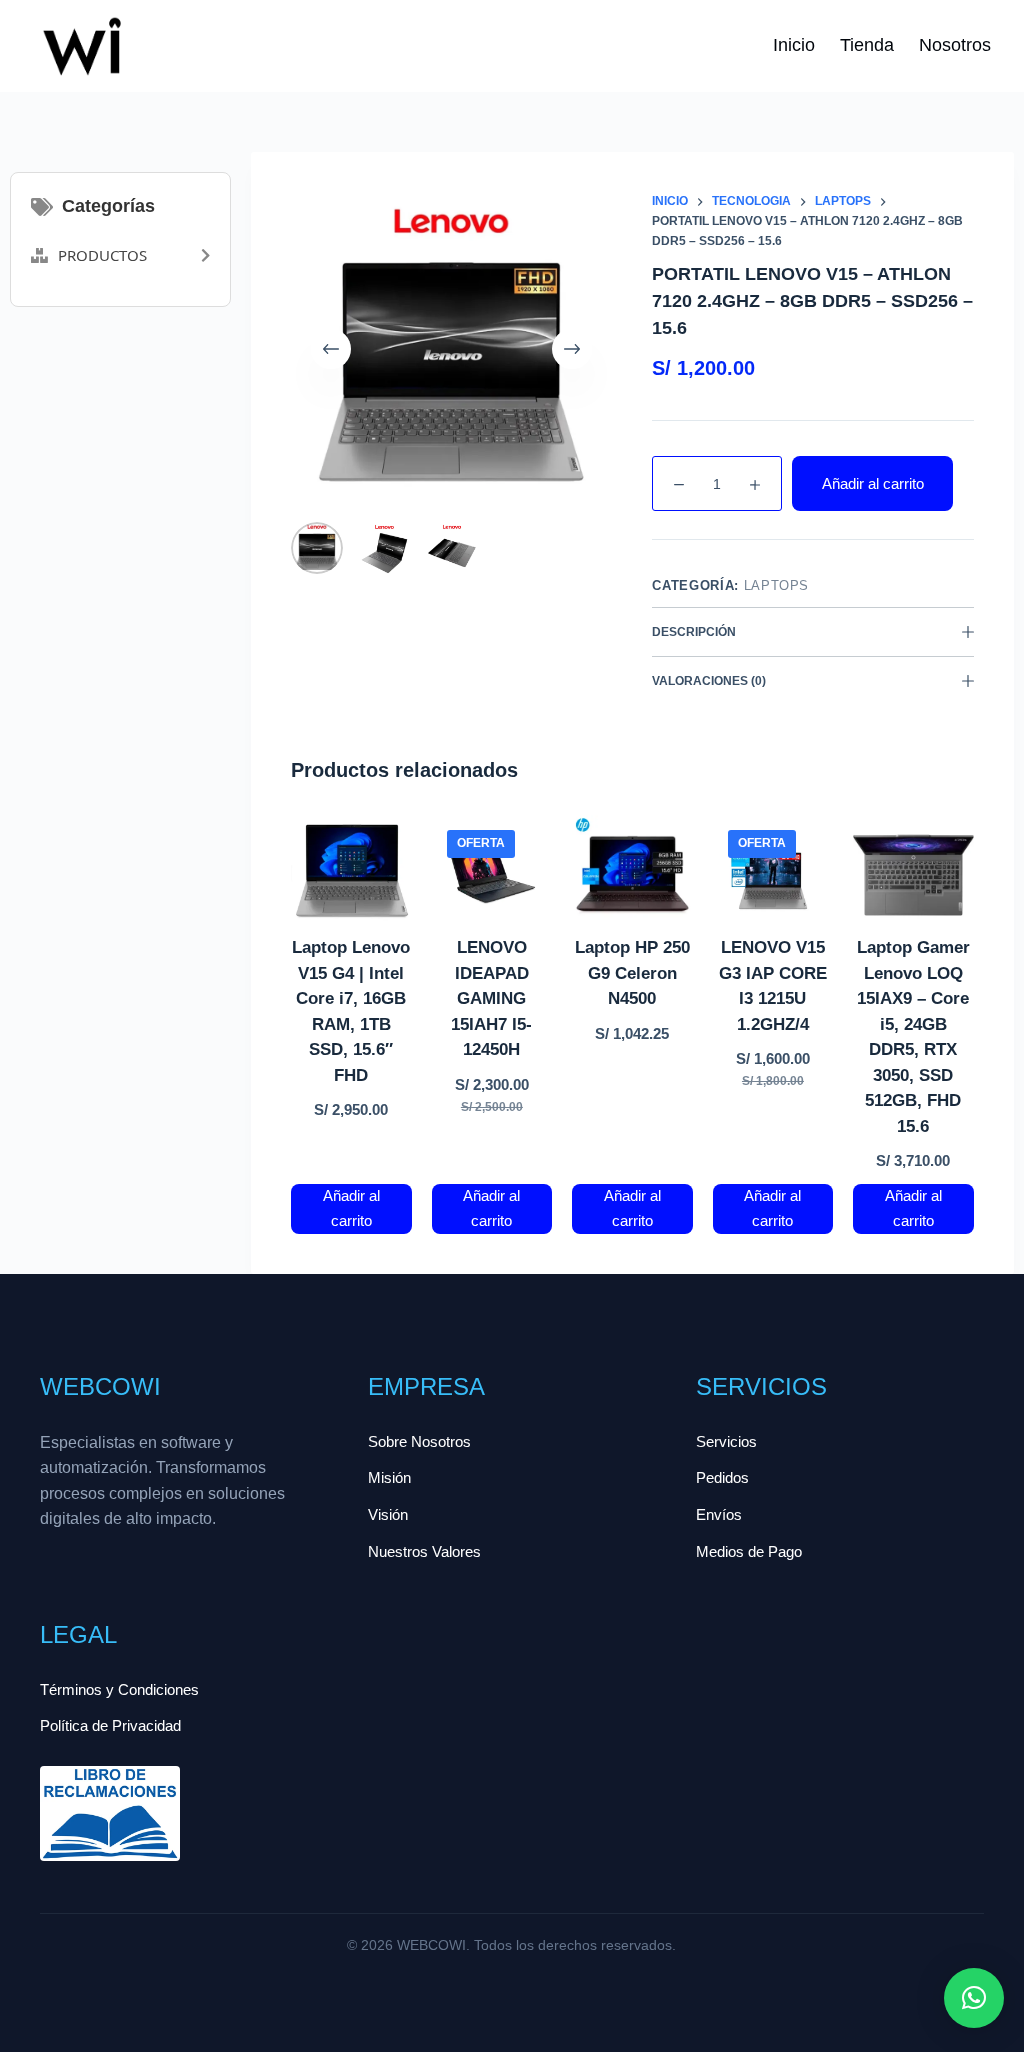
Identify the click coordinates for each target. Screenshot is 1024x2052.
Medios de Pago (749, 1551)
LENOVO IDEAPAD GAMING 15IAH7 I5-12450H (491, 998)
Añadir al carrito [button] (351, 1208)
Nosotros (955, 45)
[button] (974, 1998)
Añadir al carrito (873, 483)
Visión (388, 1514)
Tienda (867, 45)
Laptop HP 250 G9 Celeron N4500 (632, 973)
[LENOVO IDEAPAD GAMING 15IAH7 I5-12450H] (492, 875)
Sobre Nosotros (419, 1441)
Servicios (726, 1441)
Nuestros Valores (424, 1551)
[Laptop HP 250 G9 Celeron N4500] (632, 875)
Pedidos (722, 1477)
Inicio (794, 45)
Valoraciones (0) (709, 681)
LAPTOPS (777, 585)
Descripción (694, 632)
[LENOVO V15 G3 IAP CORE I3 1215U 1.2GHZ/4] (773, 875)
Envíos (719, 1514)
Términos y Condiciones (119, 1689)
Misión (389, 1477)
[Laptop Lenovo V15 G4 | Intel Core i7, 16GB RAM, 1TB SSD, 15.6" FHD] (351, 875)
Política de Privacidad (110, 1725)
